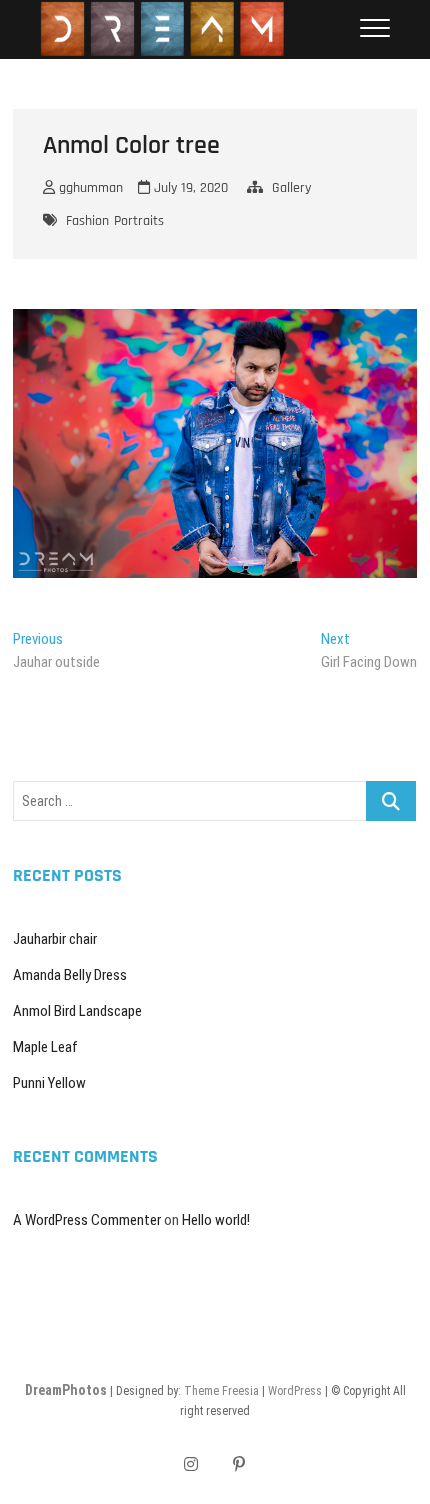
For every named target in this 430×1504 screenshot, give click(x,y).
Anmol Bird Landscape (77, 1011)
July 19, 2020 (189, 188)
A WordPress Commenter (87, 1220)
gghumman (89, 188)
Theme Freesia (221, 1391)
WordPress (295, 1391)
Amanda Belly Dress (70, 975)
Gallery (291, 188)
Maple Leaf (45, 1047)
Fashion (87, 221)
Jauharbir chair (55, 939)
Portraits (139, 221)
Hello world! (216, 1220)
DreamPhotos (66, 1390)
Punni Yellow (49, 1083)
